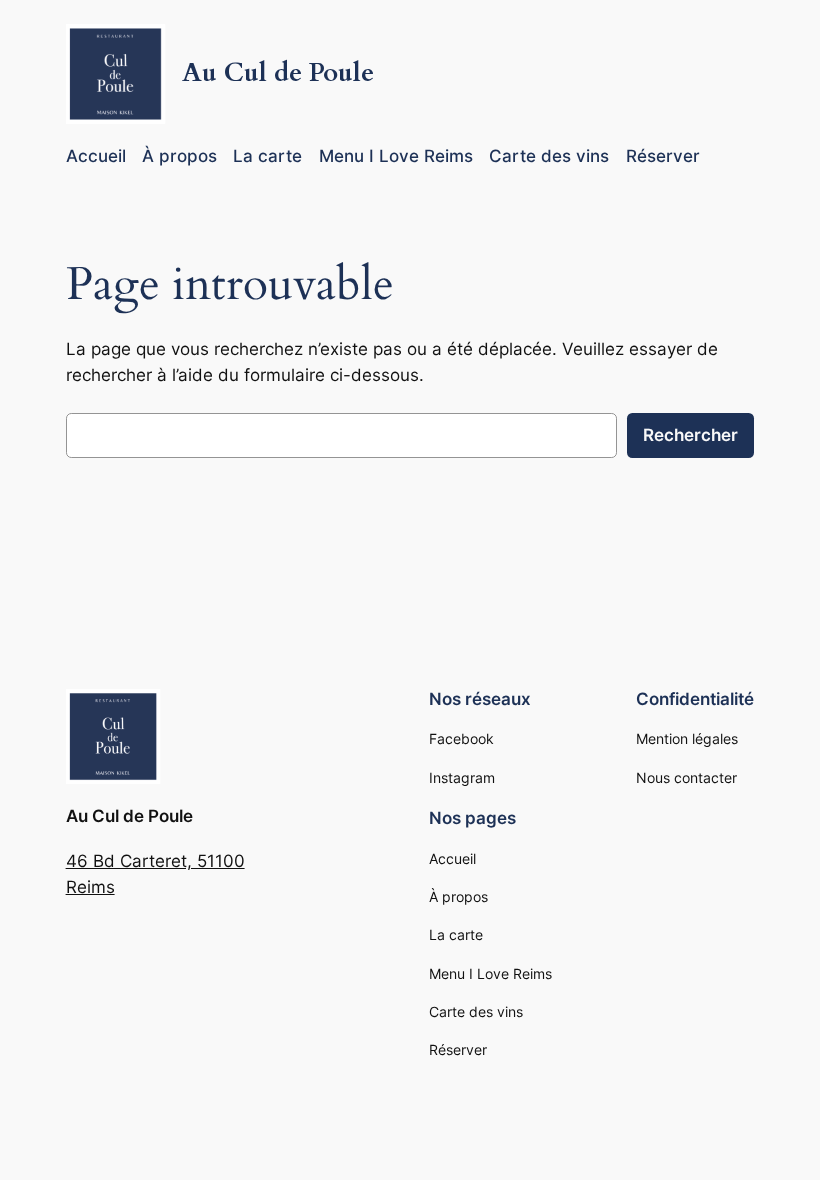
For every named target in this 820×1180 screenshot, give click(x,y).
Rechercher (690, 435)
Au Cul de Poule (278, 72)
